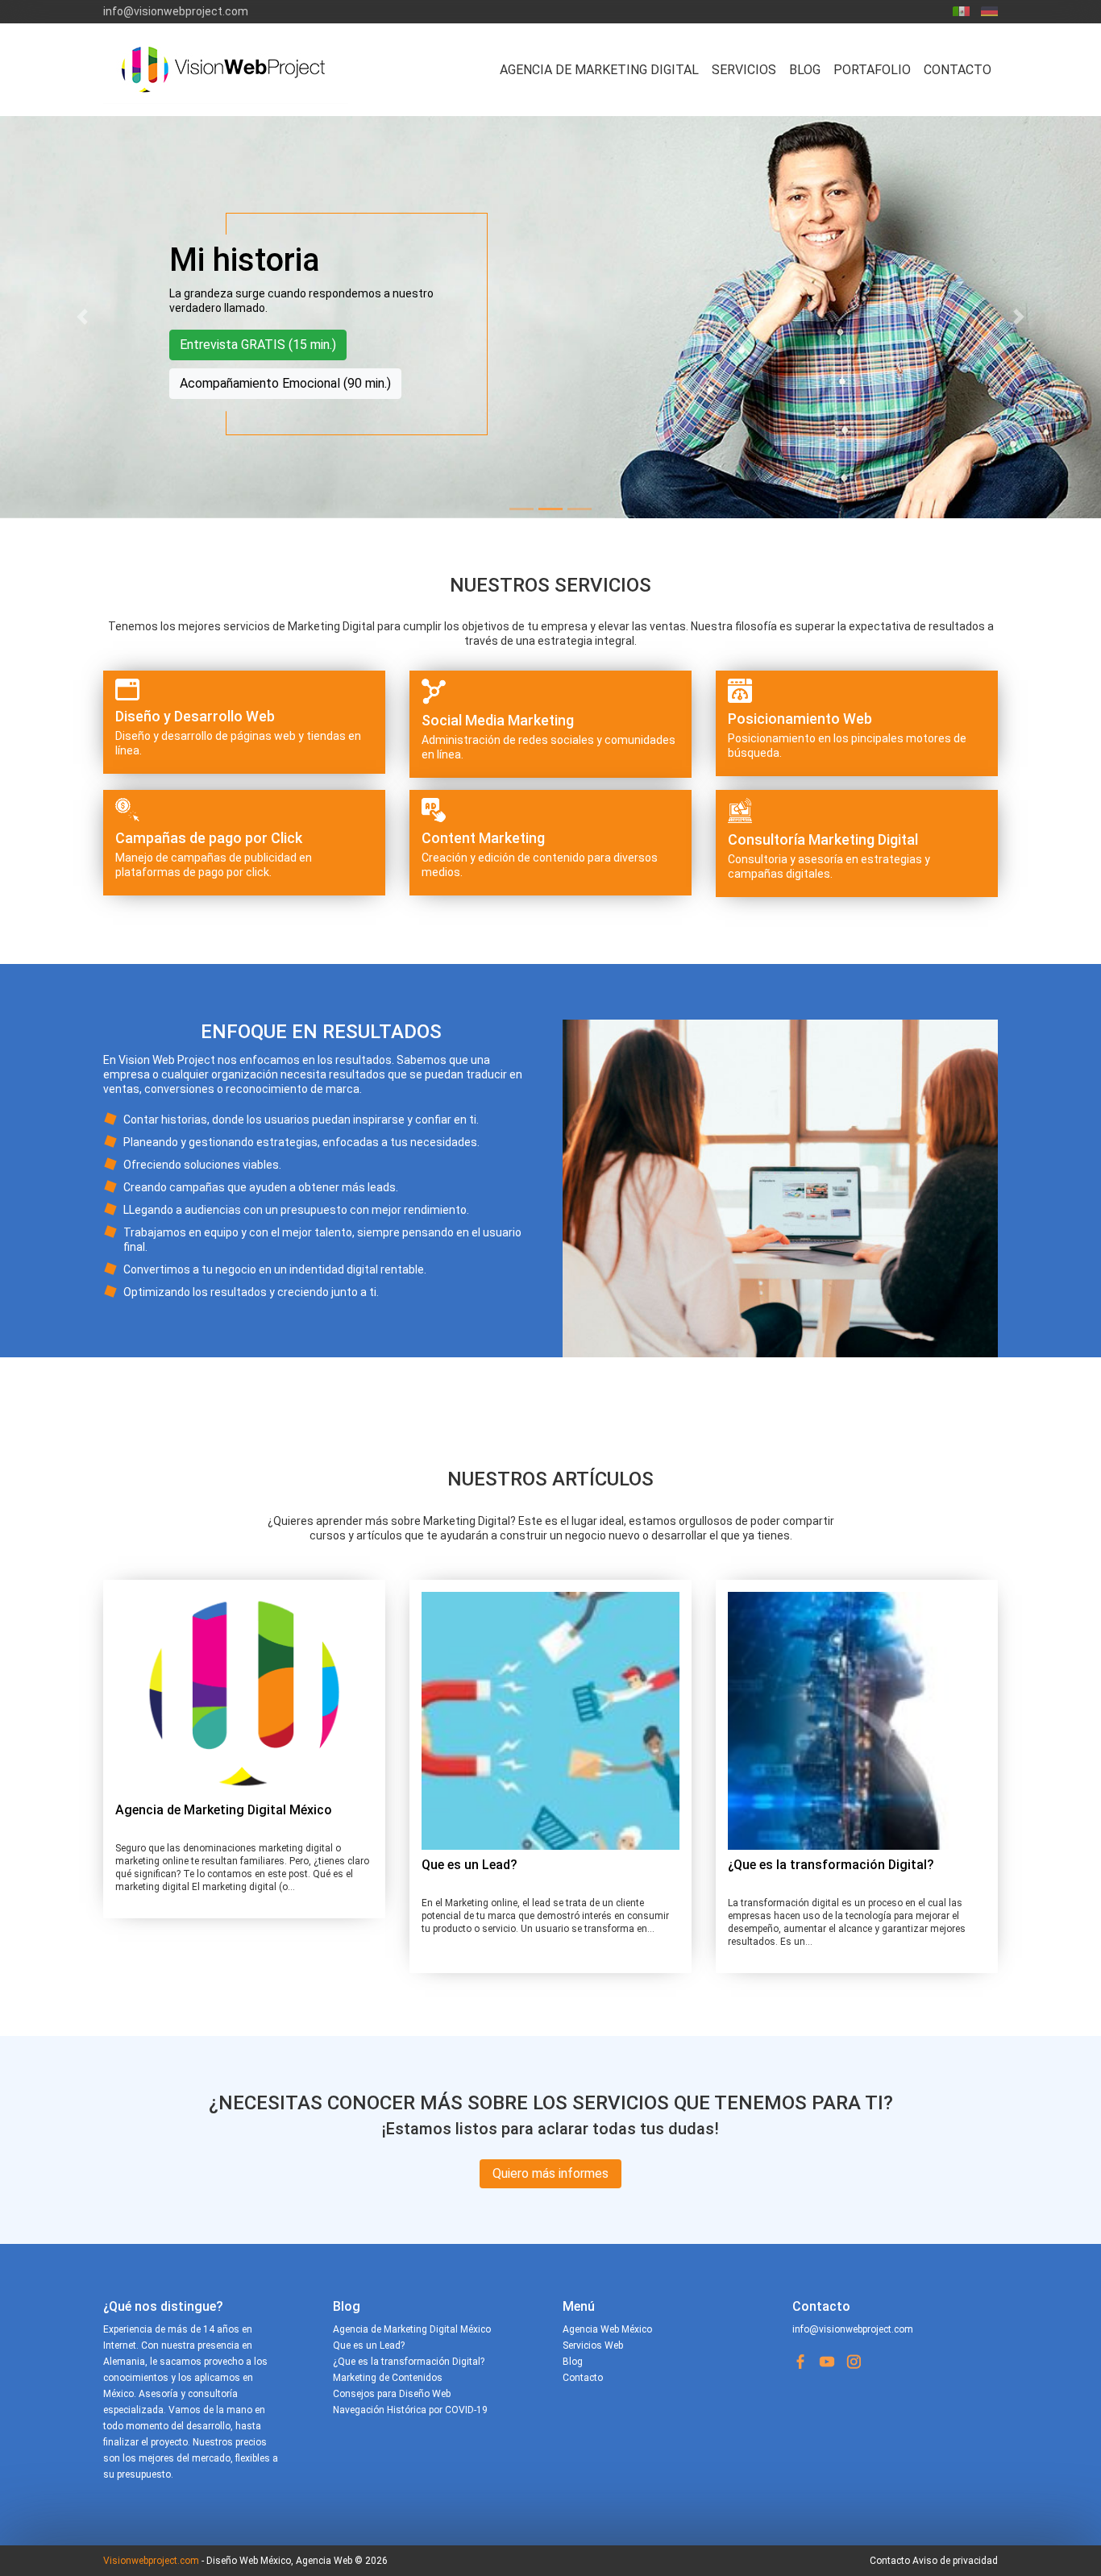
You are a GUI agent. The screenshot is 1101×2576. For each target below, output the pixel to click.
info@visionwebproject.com (176, 11)
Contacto (958, 70)
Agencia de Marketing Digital (599, 70)
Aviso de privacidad (955, 2561)
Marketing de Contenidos (388, 2378)
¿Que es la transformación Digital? (831, 1865)
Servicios (744, 70)
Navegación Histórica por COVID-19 (410, 2410)
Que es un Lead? (469, 1865)
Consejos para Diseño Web (392, 2394)
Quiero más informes (550, 2173)
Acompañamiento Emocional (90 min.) (285, 383)
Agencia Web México (607, 2329)
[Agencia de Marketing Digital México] (244, 1693)
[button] (83, 317)
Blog (805, 70)
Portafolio (872, 70)
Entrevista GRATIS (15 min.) (258, 345)
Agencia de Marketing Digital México (224, 1810)
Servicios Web (593, 2345)
